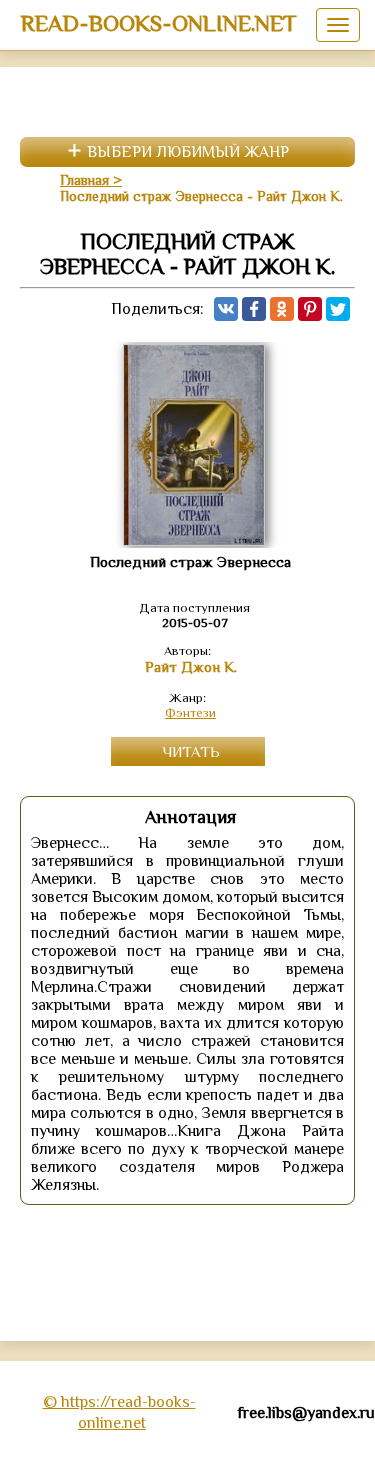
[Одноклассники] (282, 309)
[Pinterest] (310, 309)
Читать (191, 751)
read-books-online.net (158, 23)
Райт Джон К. (191, 667)
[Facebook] (254, 309)
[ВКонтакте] (226, 309)
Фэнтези (190, 712)
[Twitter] (338, 309)
